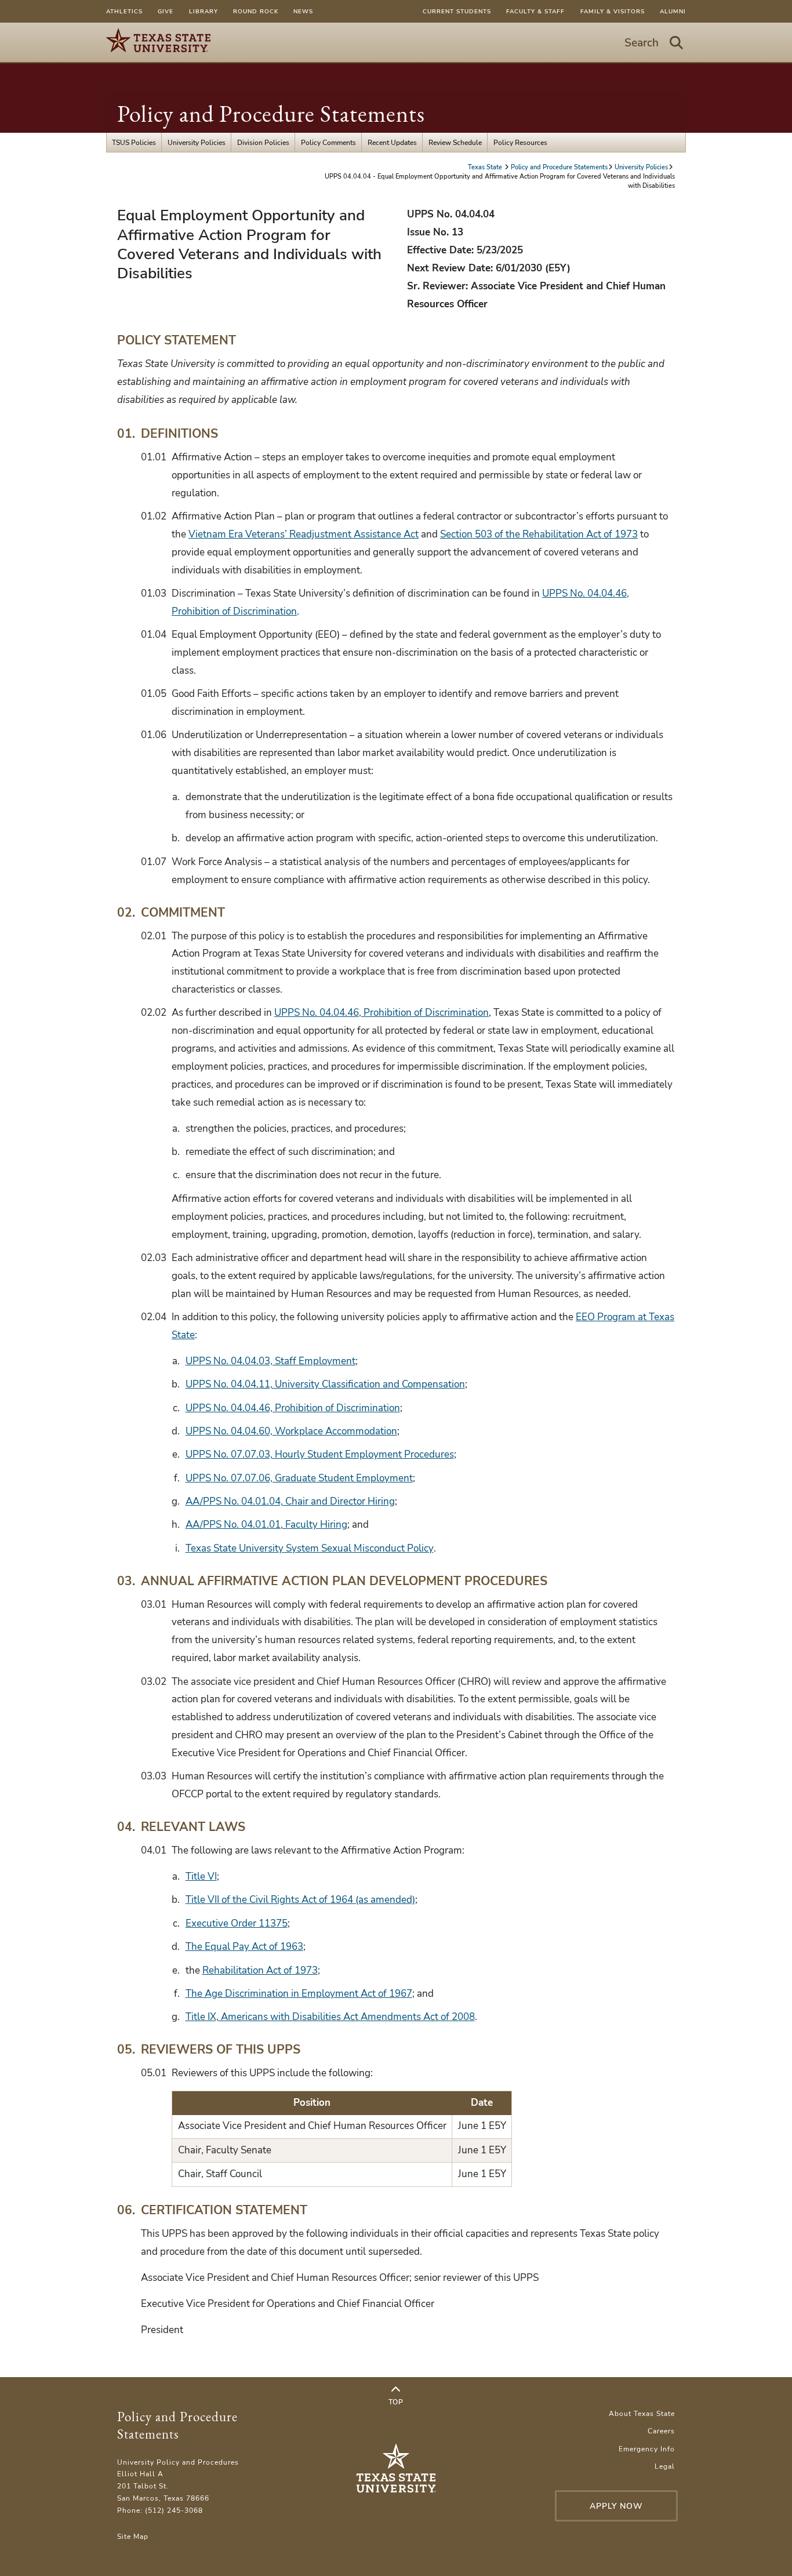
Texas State (486, 167)
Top (396, 2402)
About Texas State (642, 2413)
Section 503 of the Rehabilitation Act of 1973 (539, 534)
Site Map (133, 2536)
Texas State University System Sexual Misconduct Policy (310, 1548)
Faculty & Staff (535, 11)
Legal (665, 2466)
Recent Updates (392, 142)
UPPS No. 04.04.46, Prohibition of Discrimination (382, 1013)
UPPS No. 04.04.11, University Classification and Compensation (325, 1384)
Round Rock (256, 11)
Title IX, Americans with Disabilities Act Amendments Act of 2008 (330, 2017)
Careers (661, 2431)
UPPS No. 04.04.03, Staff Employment (270, 1361)
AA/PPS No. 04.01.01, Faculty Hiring (266, 1525)
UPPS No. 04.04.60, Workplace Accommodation (291, 1431)
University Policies (197, 142)
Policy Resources (520, 142)
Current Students (457, 11)
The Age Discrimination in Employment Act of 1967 (299, 1994)
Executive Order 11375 (237, 1923)
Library (204, 11)
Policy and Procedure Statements (271, 114)
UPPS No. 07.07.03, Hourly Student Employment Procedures (320, 1454)
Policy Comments (328, 142)
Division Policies (263, 142)
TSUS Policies (134, 142)
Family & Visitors (613, 11)
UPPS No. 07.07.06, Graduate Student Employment (299, 1478)
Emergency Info (647, 2449)
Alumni (673, 11)
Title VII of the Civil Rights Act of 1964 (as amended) (300, 1900)
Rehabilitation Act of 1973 (260, 1970)
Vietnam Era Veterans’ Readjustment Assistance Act (304, 534)
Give (166, 11)
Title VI (201, 1876)
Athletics (124, 11)
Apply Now (616, 2506)
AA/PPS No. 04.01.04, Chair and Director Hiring (290, 1501)
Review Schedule (455, 142)
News (303, 11)
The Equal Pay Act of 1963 (244, 1947)
